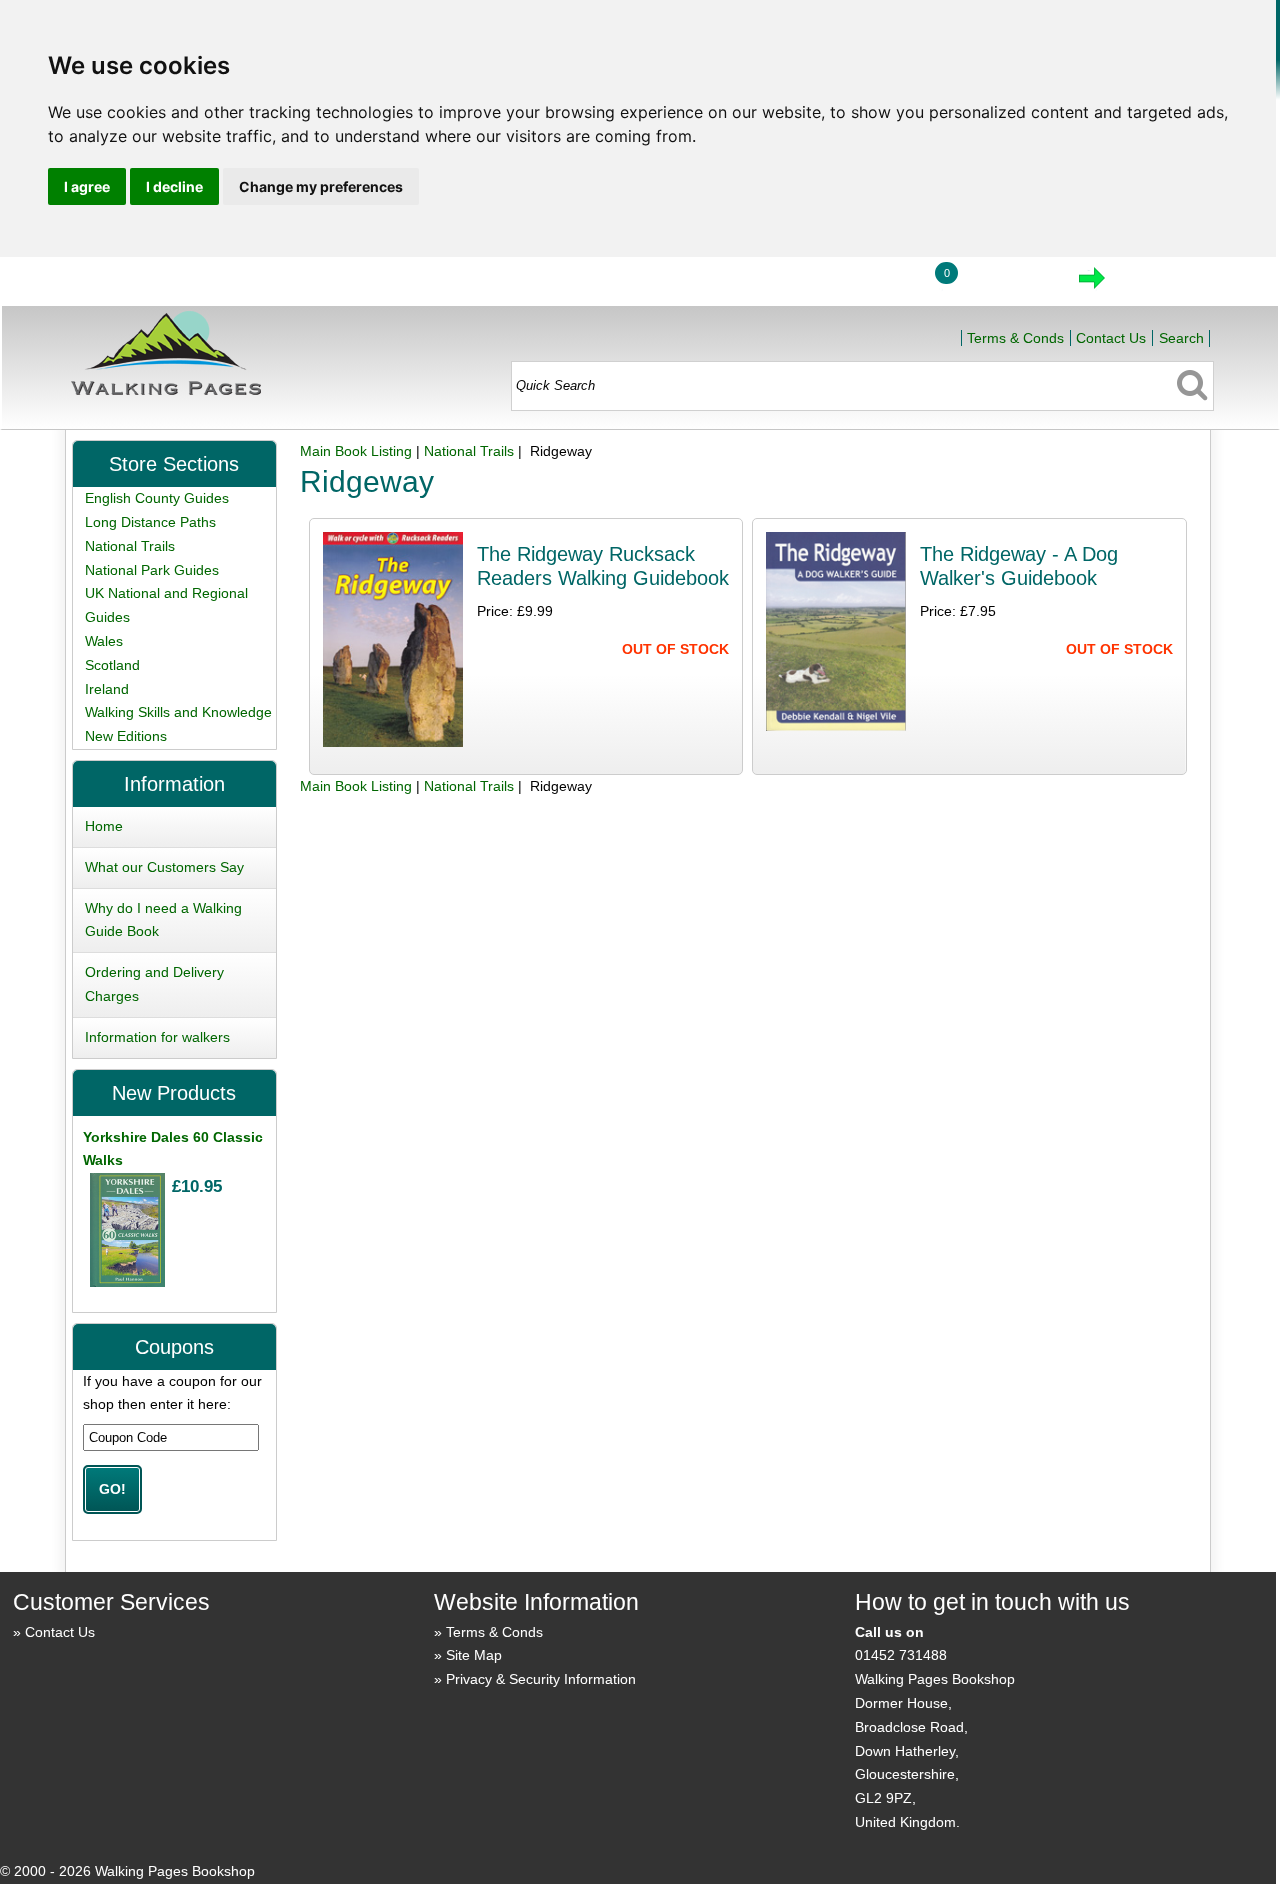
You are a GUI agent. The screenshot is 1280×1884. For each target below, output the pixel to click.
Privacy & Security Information (541, 1679)
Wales (104, 641)
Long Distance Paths (150, 522)
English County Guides (157, 498)
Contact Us (1111, 338)
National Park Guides (152, 570)
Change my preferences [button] (321, 186)
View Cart (1007, 284)
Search (1181, 338)
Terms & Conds (1015, 338)
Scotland (112, 665)
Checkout (1159, 284)
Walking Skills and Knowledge (178, 712)
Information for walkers (157, 1037)
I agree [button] (87, 186)
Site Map (474, 1655)
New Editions (126, 736)
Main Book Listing (356, 451)
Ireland (107, 689)
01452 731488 (901, 1655)
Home (776, 284)
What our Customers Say (164, 867)
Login (869, 284)
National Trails (469, 451)
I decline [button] (174, 186)
